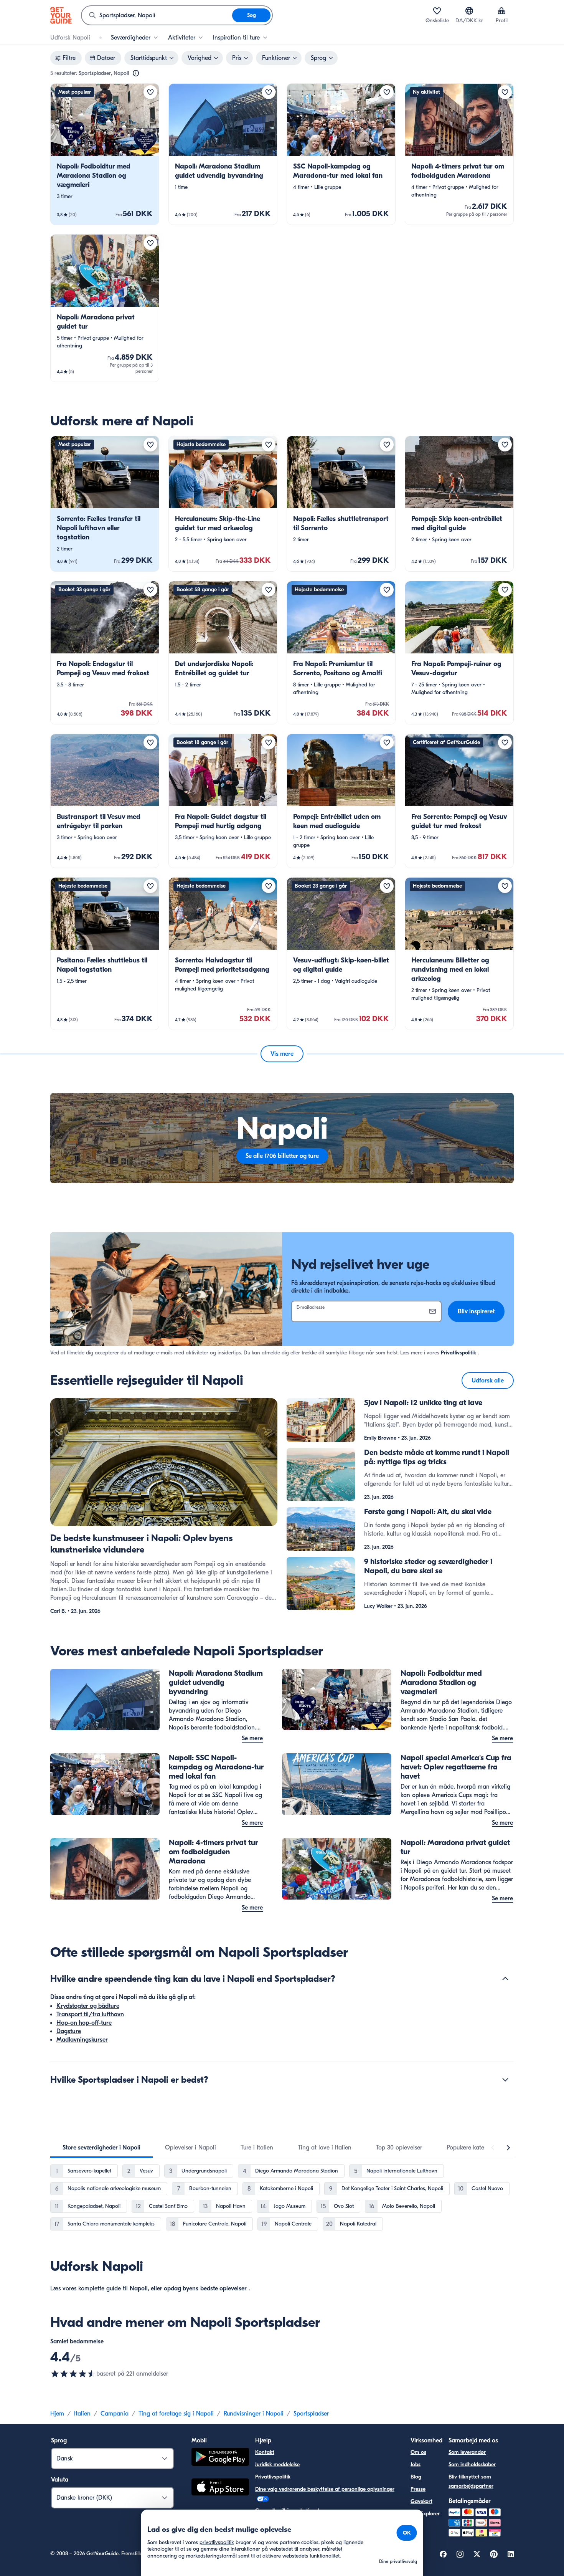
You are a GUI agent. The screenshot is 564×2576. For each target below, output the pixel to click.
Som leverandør (467, 2452)
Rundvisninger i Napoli (254, 2414)
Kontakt (265, 2452)
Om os (418, 2452)
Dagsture (69, 2031)
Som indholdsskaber (472, 2464)
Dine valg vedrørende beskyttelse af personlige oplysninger (325, 2489)
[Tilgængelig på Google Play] (220, 2458)
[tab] (101, 2148)
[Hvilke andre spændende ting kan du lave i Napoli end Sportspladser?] (505, 1979)
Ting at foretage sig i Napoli (176, 2414)
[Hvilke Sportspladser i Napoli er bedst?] (505, 2080)
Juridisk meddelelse (277, 2464)
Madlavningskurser (82, 2040)
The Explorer (425, 2514)
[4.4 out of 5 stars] (73, 2374)
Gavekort (421, 2501)
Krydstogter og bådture (88, 2006)
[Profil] (501, 11)
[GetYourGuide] (61, 15)
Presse (418, 2489)
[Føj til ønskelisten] (150, 92)
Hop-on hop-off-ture (84, 2023)
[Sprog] (469, 11)
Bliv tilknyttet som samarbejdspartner (471, 2481)
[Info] (136, 73)
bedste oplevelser (223, 2288)
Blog (416, 2477)
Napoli (139, 2288)
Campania (115, 2414)
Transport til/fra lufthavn (90, 2014)
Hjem (57, 2414)
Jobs (416, 2464)
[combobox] (157, 15)
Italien (82, 2414)
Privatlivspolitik (458, 1353)
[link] (105, 154)
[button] (105, 154)
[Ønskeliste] (437, 11)
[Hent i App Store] (220, 2488)
